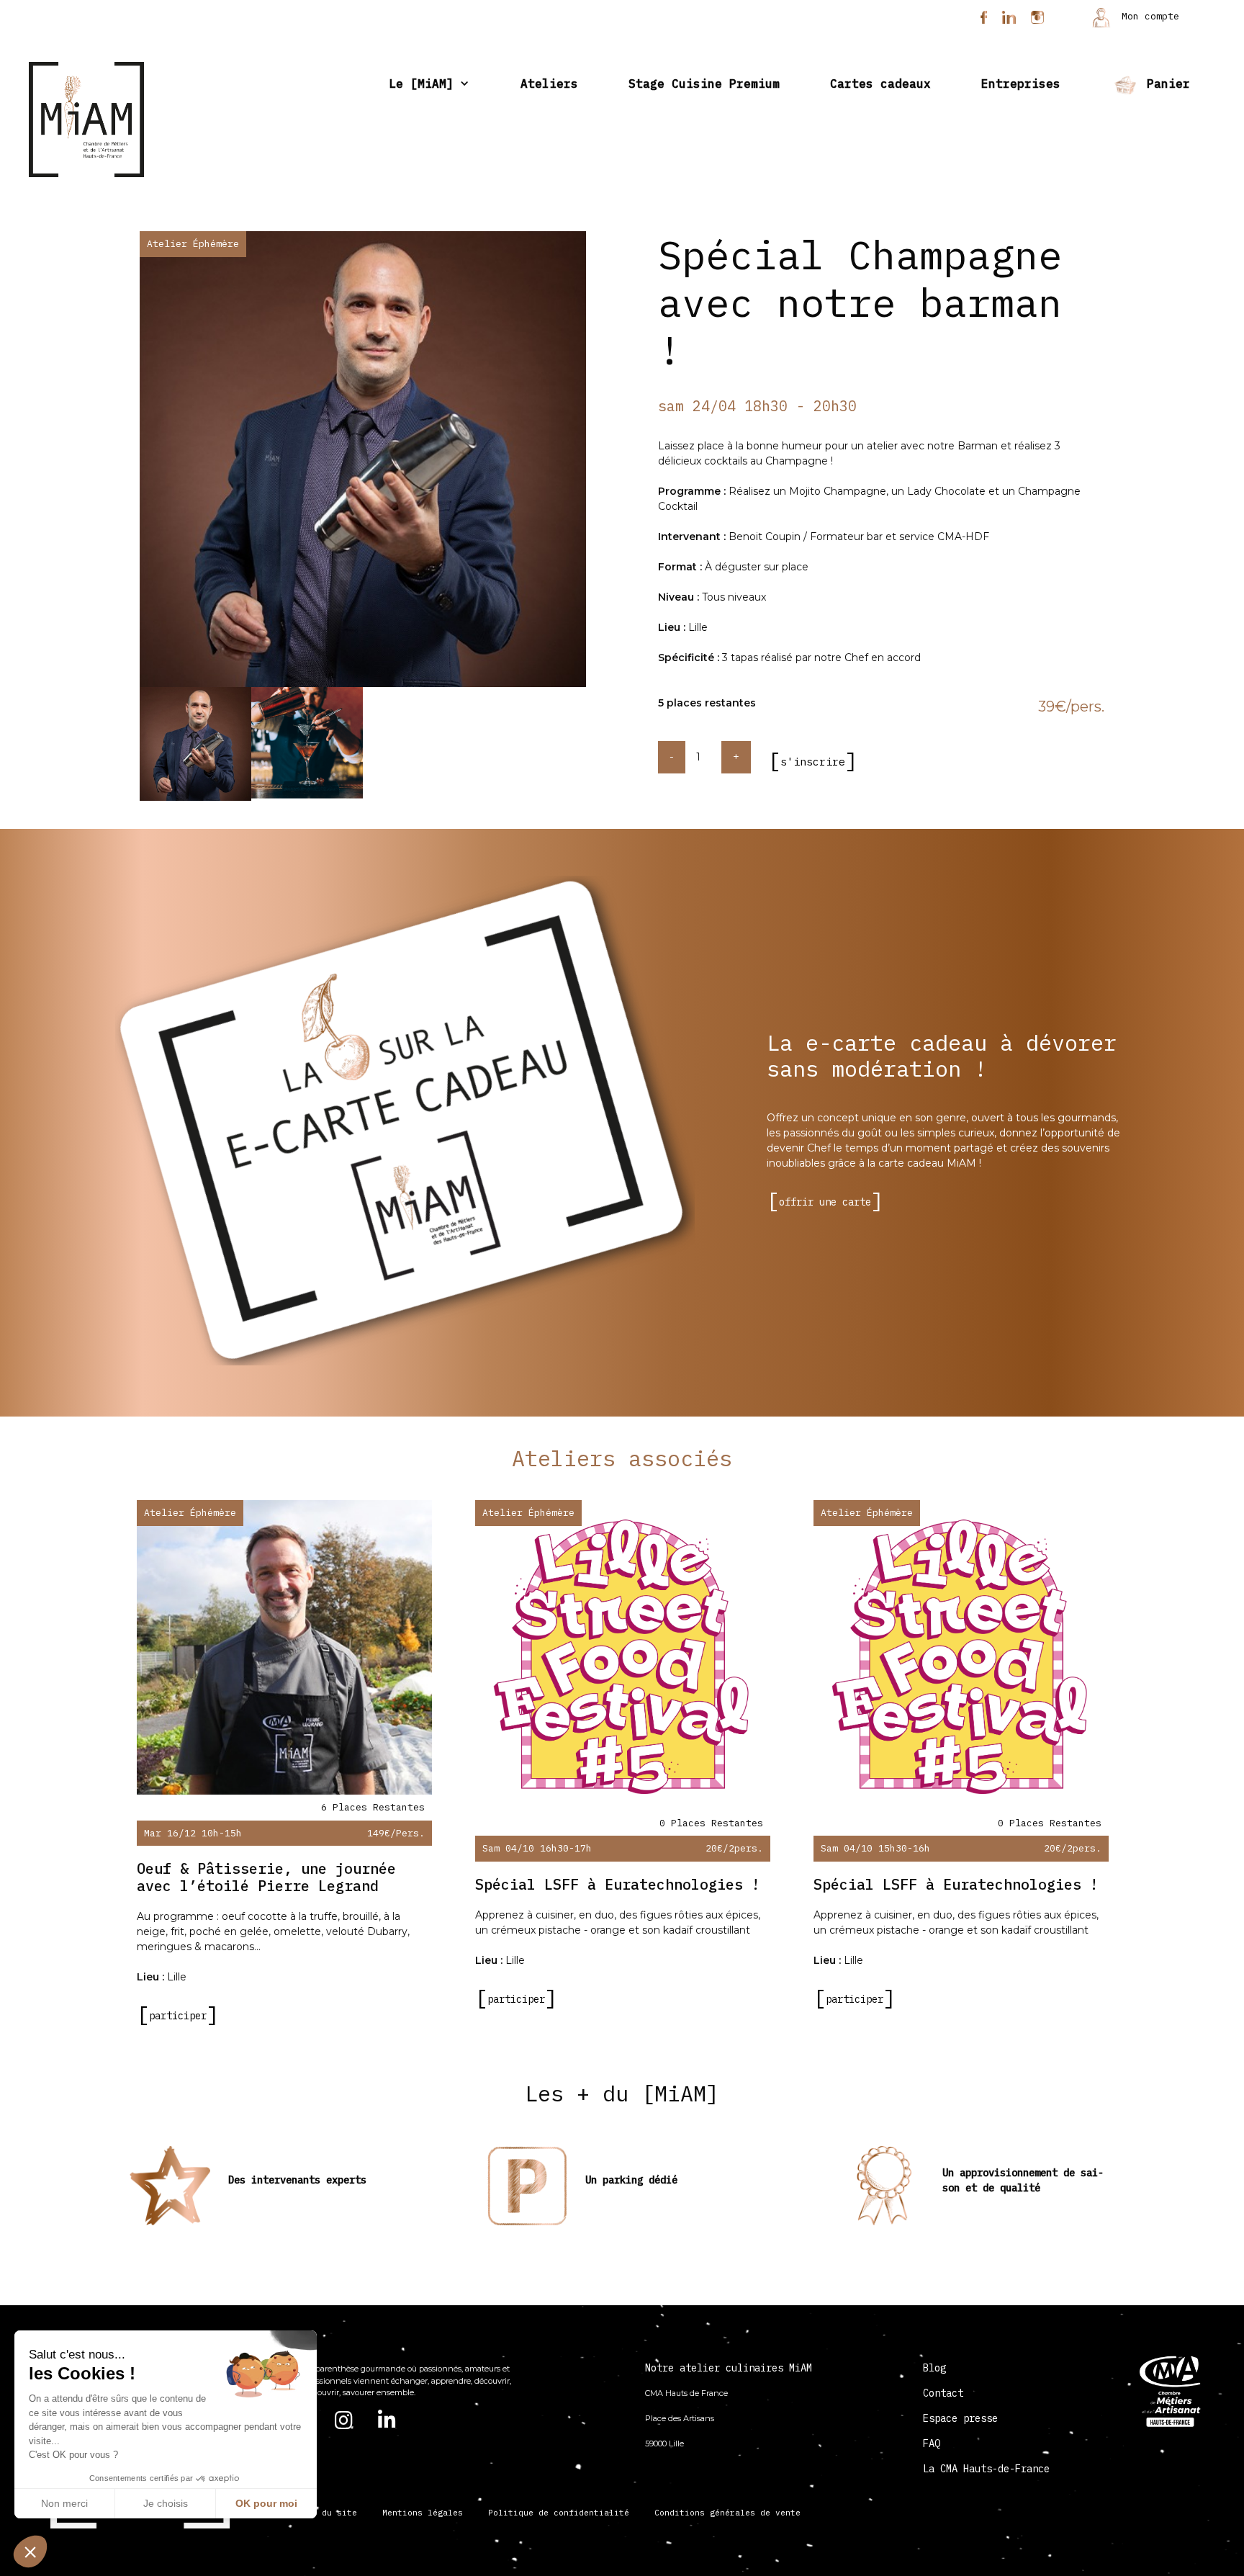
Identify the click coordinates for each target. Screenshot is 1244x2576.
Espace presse (960, 2418)
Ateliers (549, 84)
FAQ (932, 2443)
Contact (943, 2393)
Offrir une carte (825, 1202)
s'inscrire (813, 762)
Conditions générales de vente (727, 2513)
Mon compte (1148, 16)
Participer (178, 2016)
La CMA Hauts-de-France (986, 2469)
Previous (129, 462)
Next (597, 462)
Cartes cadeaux (880, 84)
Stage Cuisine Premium (704, 84)
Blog (934, 2368)
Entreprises (1021, 84)
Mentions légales (423, 2513)
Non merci (64, 2503)
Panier (1165, 84)
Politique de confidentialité (559, 2513)
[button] (30, 2552)
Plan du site (327, 2513)
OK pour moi (266, 2503)
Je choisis (166, 2503)
